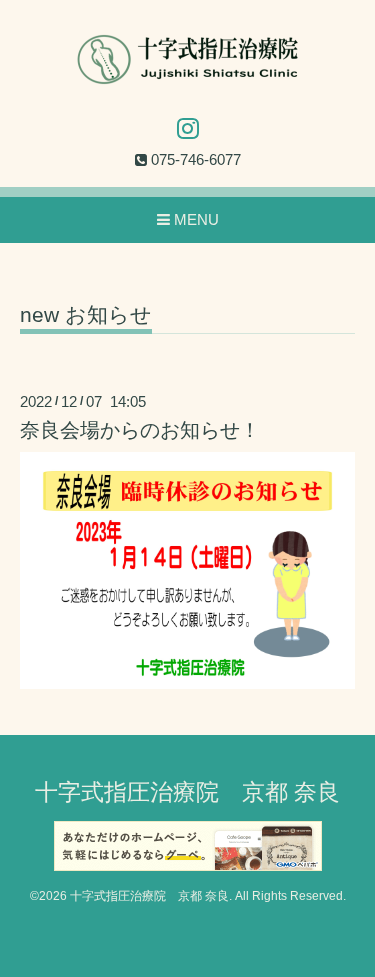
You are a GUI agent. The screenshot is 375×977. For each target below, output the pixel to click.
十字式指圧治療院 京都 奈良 (187, 792)
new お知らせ (86, 315)
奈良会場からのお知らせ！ (140, 430)
